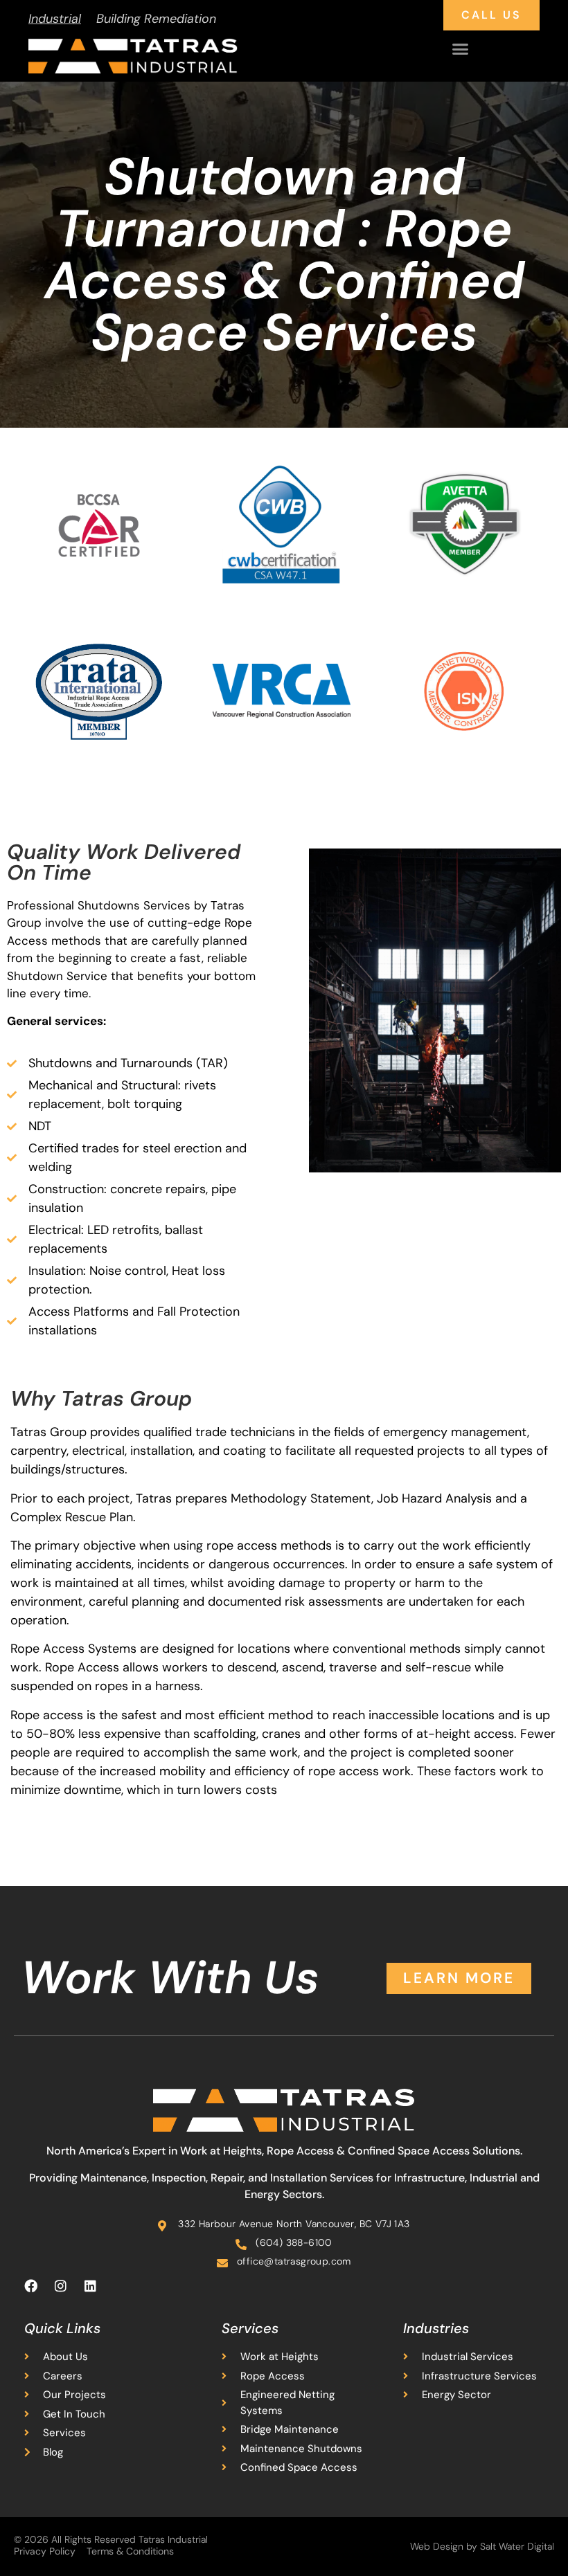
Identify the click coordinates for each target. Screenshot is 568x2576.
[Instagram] (60, 2285)
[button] (461, 49)
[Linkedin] (90, 2285)
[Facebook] (30, 2285)
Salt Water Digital (517, 2546)
